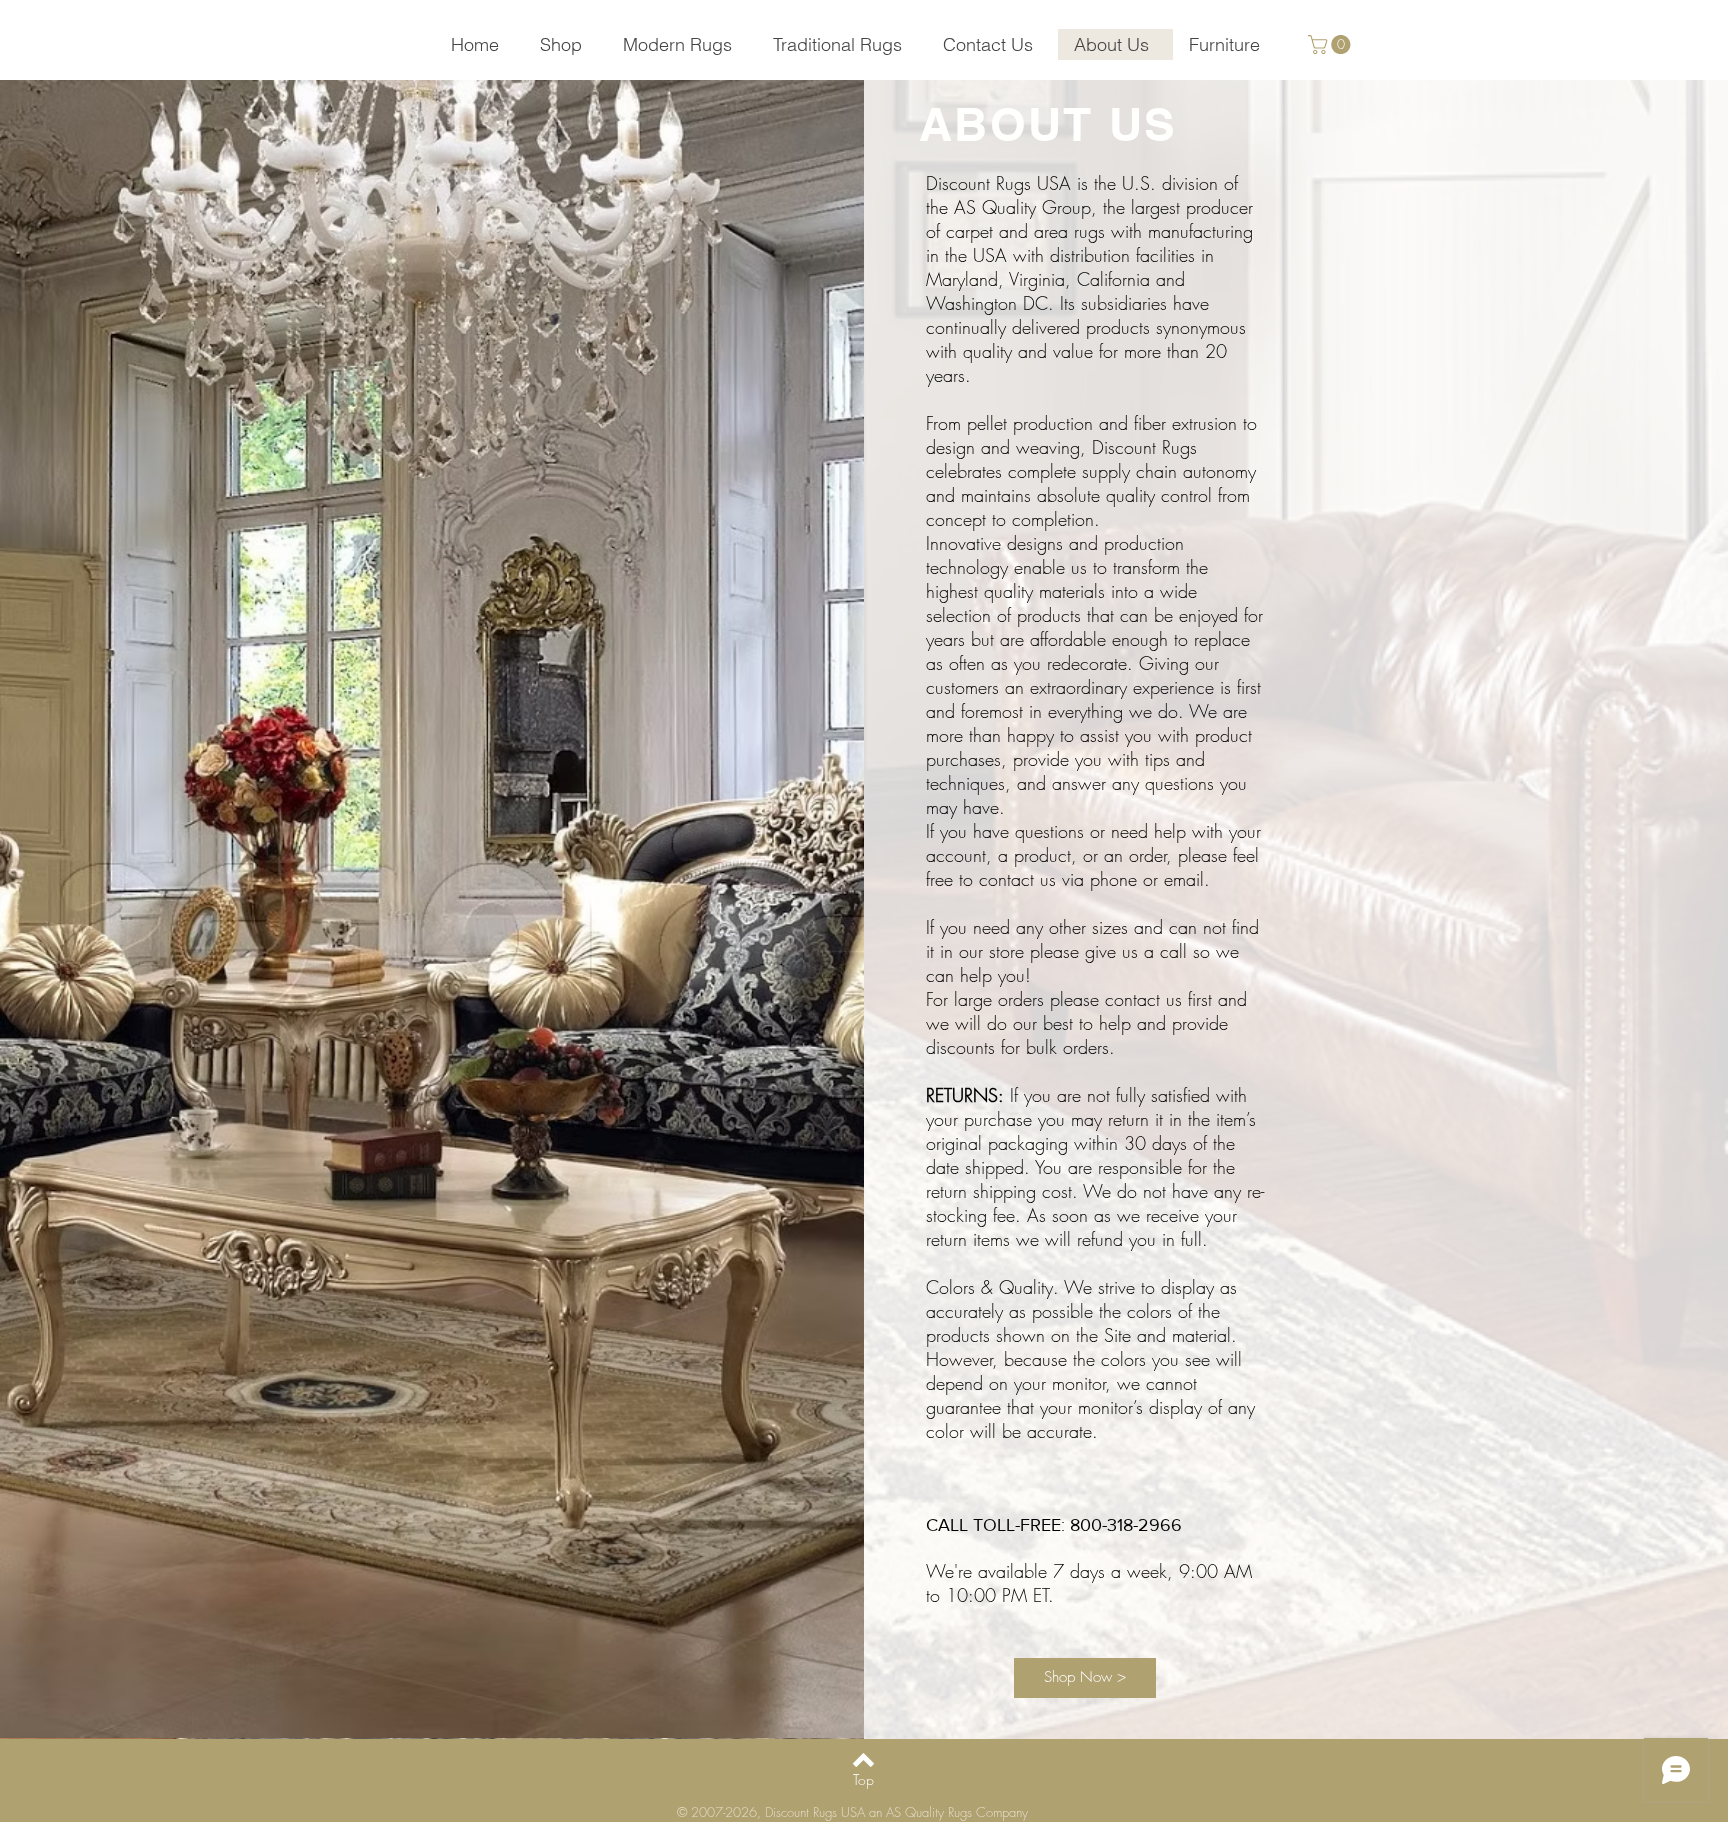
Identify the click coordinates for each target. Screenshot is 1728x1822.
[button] (1331, 44)
